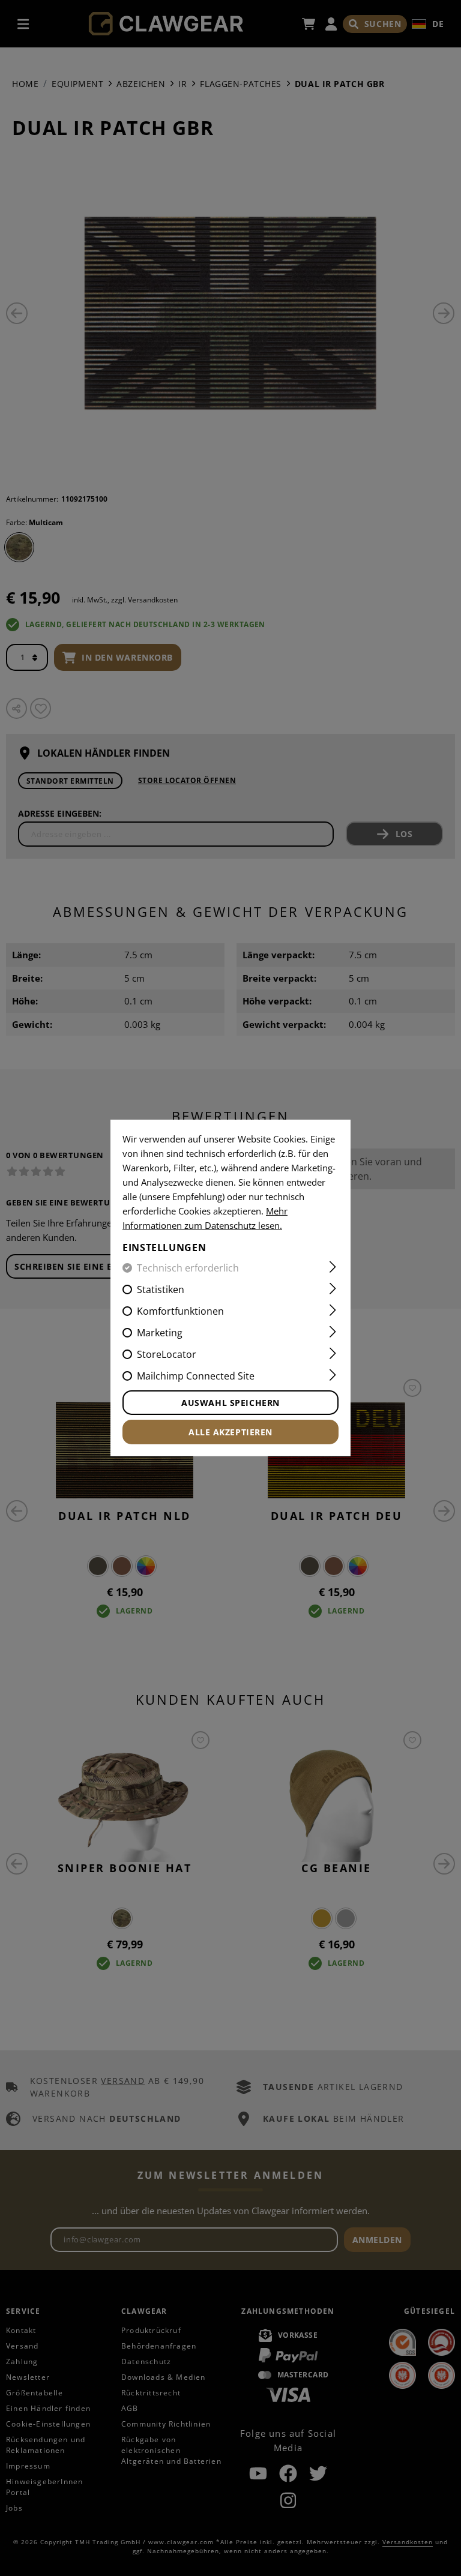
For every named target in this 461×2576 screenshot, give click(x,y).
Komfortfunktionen (180, 1311)
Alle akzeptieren (230, 1432)
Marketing (160, 1333)
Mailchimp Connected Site (196, 1376)
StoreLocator (167, 1354)
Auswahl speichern (230, 1403)
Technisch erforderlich (188, 1268)
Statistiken (161, 1290)
